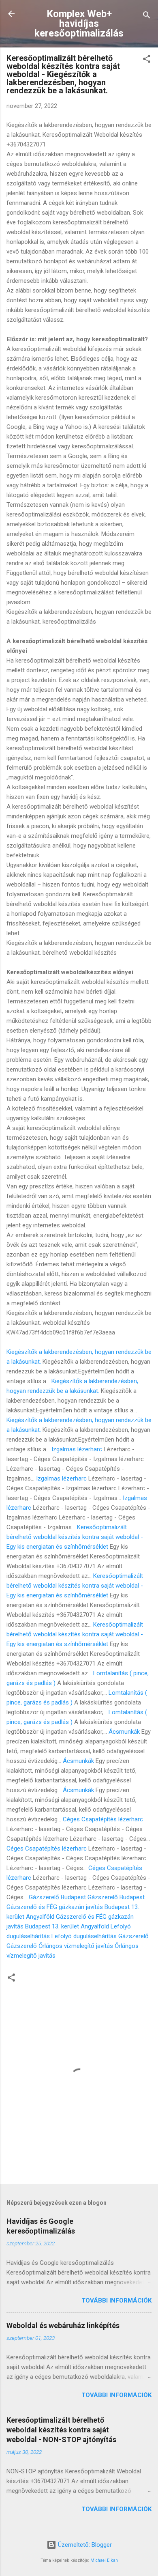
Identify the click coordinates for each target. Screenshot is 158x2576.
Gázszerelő (133, 1936)
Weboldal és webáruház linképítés (63, 2325)
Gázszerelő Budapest (57, 1897)
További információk (116, 2301)
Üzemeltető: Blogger (84, 2545)
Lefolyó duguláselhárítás (84, 1936)
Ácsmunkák (124, 1732)
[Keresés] (147, 16)
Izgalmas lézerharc (77, 1449)
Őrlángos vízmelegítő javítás (76, 1946)
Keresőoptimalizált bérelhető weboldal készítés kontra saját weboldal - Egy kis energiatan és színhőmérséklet (75, 1537)
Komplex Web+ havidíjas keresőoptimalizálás (79, 24)
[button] (147, 60)
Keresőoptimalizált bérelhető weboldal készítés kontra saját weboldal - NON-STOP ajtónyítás (61, 2430)
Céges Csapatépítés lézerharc (103, 1819)
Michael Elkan (104, 2560)
